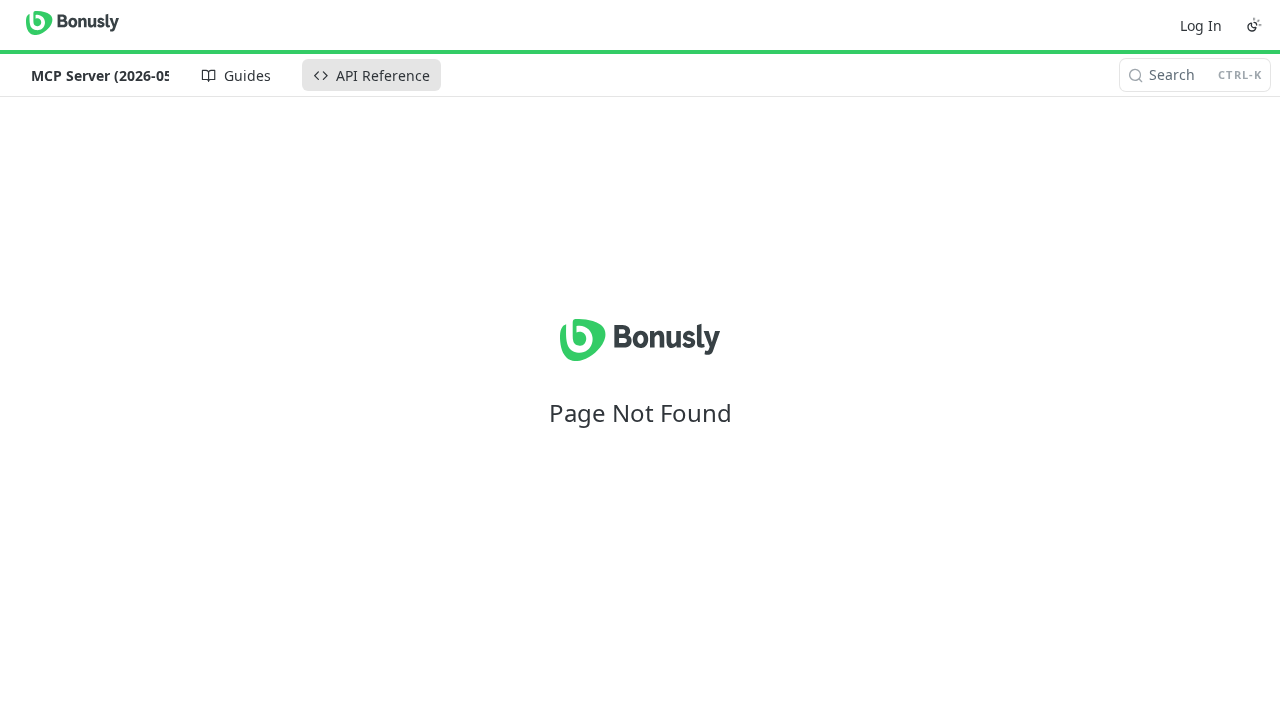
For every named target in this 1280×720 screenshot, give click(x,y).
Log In (1201, 25)
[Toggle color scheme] (1254, 25)
